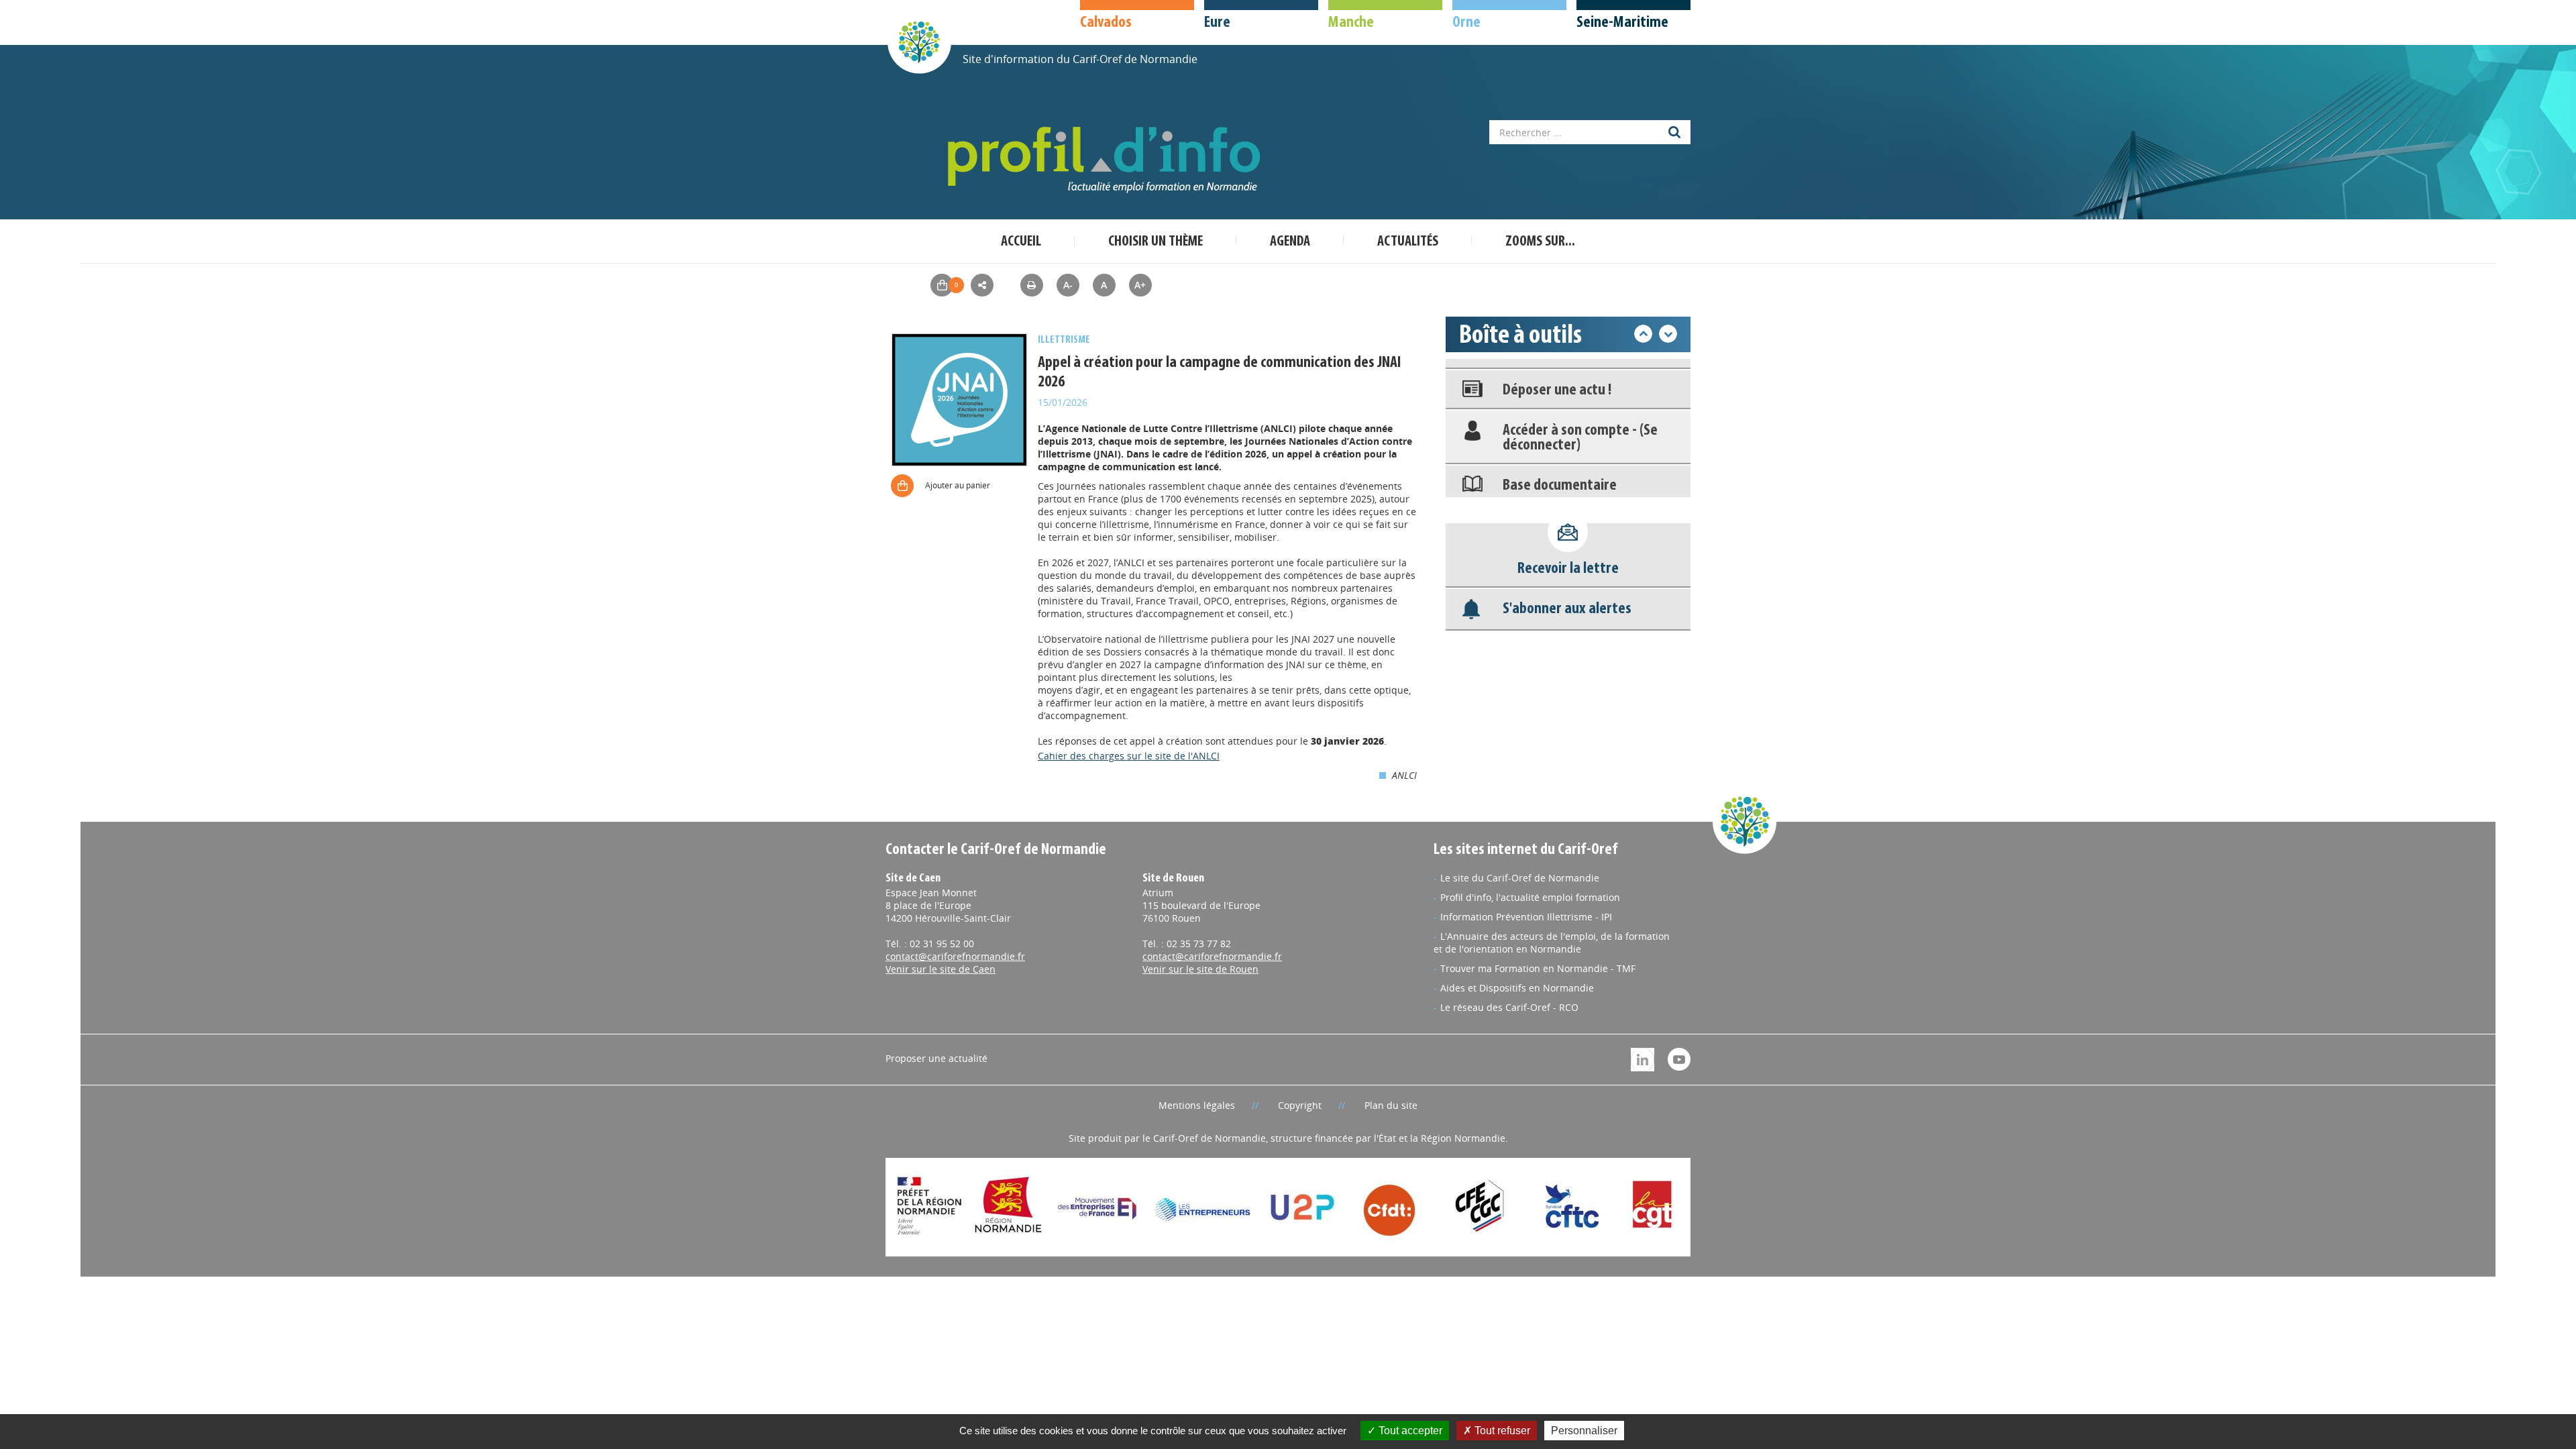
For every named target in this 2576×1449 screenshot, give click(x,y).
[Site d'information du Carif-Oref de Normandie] (919, 41)
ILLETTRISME (1064, 340)
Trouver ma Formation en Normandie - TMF (1538, 968)
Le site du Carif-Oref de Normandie (1520, 878)
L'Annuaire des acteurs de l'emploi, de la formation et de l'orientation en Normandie (1552, 943)
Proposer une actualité (936, 1058)
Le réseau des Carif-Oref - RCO (1509, 1007)
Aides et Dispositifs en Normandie (1517, 988)
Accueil (1021, 242)
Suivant (1668, 334)
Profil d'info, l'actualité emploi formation (1530, 897)
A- (1068, 285)
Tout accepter (1409, 1431)
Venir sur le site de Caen (941, 969)
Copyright (1300, 1105)
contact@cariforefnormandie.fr (955, 956)
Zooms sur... (1540, 242)
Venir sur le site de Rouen (1200, 969)
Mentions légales (1197, 1105)
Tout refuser (1501, 1431)
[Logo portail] (1107, 160)
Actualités (1408, 242)
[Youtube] (1679, 1058)
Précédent (1643, 334)
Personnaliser (1584, 1431)
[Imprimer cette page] (1032, 285)
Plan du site (1391, 1105)
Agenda (1290, 242)
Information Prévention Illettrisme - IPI (1526, 917)
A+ (1140, 285)
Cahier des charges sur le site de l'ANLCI (1129, 756)
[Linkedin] (1643, 1058)
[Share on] (982, 285)
